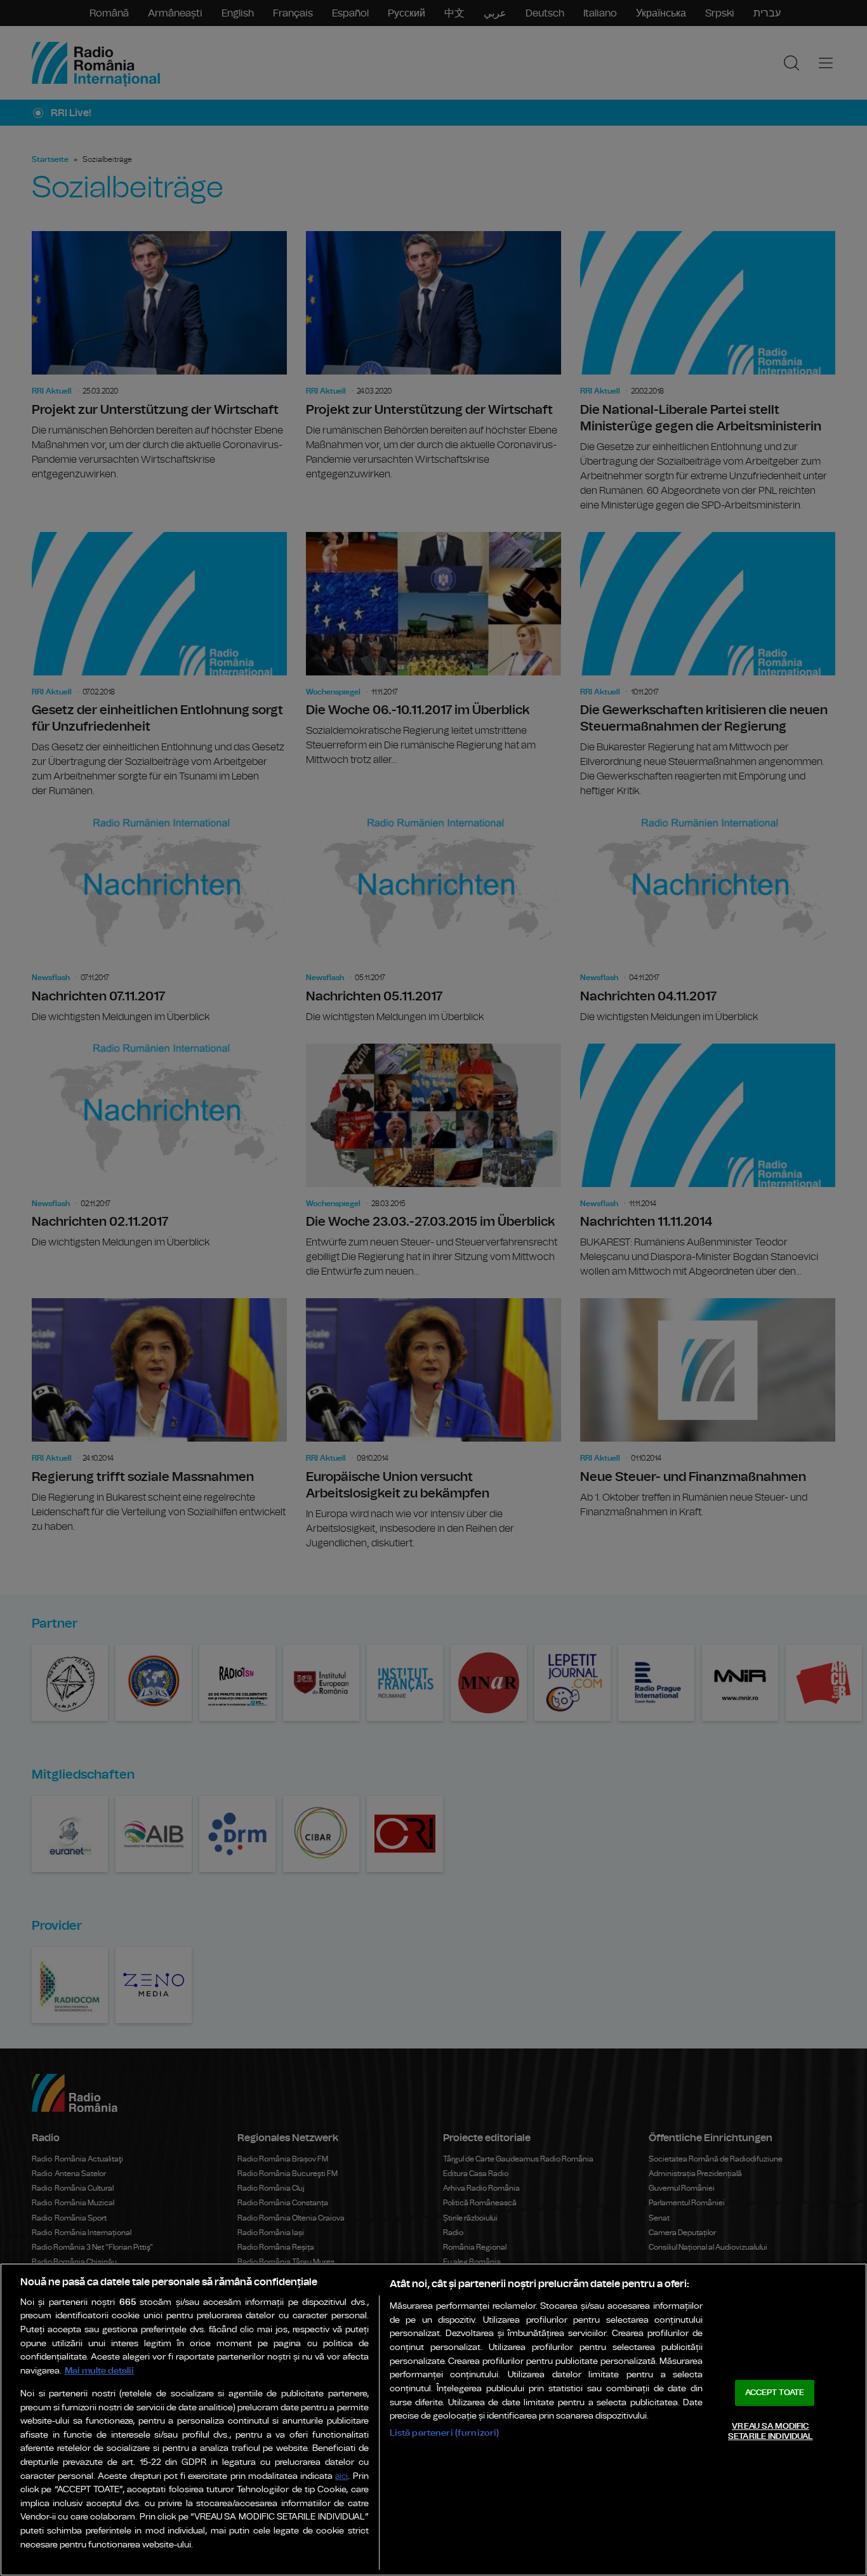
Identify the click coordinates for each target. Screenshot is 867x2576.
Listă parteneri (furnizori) (445, 2433)
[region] (433, 2420)
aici (341, 2477)
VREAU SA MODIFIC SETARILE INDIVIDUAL (770, 2432)
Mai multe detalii (99, 2371)
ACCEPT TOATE (775, 2393)
